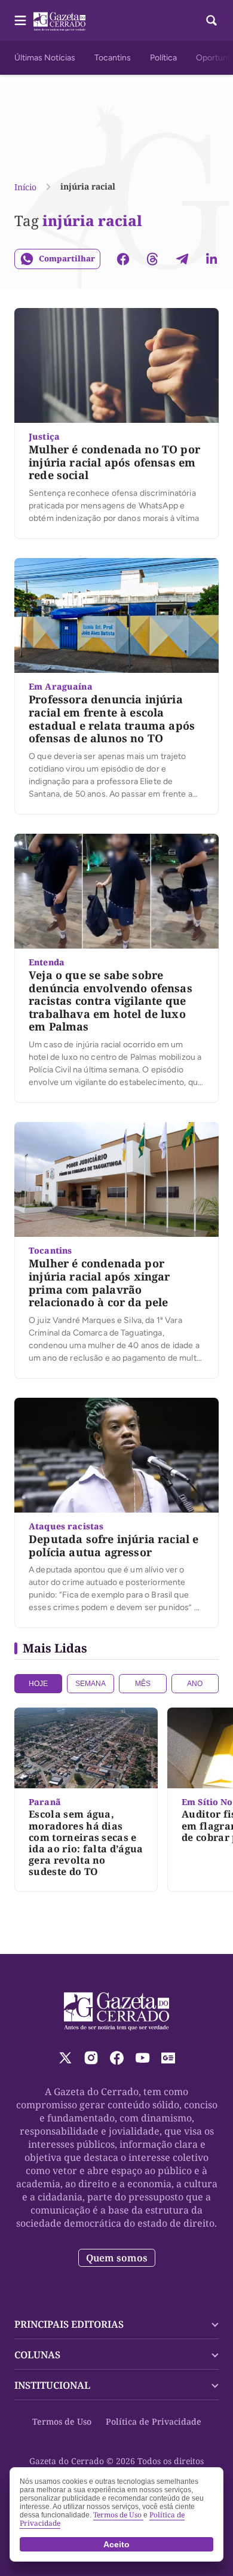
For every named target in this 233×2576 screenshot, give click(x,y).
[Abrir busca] (211, 20)
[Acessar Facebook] (117, 2058)
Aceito (116, 2544)
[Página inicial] (117, 2011)
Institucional (52, 2385)
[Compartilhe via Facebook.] (123, 259)
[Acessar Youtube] (142, 2058)
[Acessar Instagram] (91, 2058)
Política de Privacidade (154, 2421)
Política (163, 58)
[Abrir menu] (20, 20)
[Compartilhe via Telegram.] (182, 259)
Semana (91, 1684)
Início (25, 187)
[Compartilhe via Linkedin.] (211, 259)
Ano (195, 1684)
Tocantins (113, 58)
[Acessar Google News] (168, 2058)
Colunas (37, 2355)
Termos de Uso (62, 2421)
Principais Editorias (69, 2324)
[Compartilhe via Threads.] (152, 259)
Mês (143, 1684)
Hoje (38, 1684)
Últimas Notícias (45, 58)
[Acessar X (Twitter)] (65, 2058)
